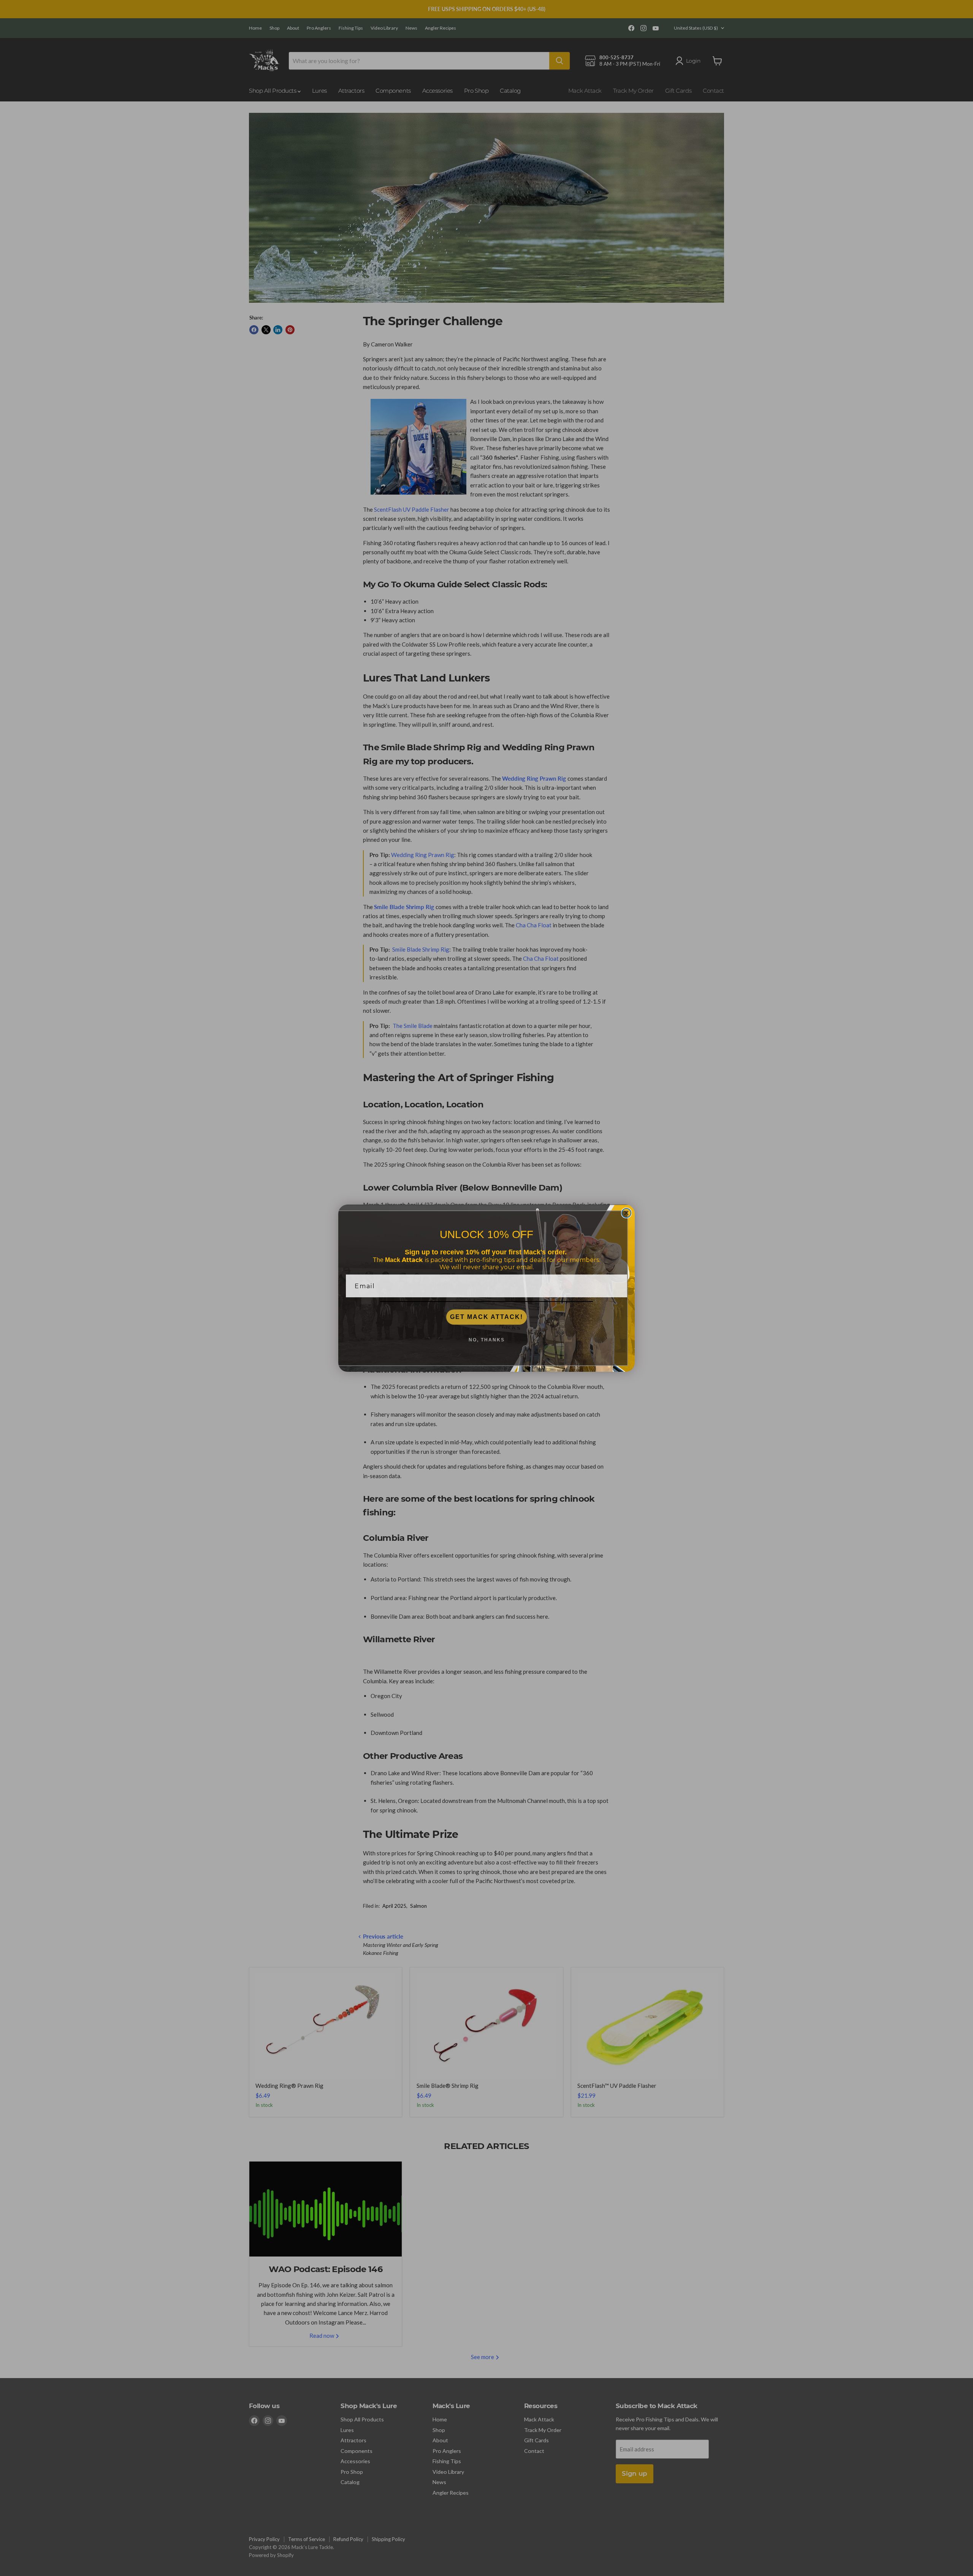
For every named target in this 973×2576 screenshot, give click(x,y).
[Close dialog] (626, 1213)
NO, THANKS (487, 1340)
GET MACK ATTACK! (486, 1317)
